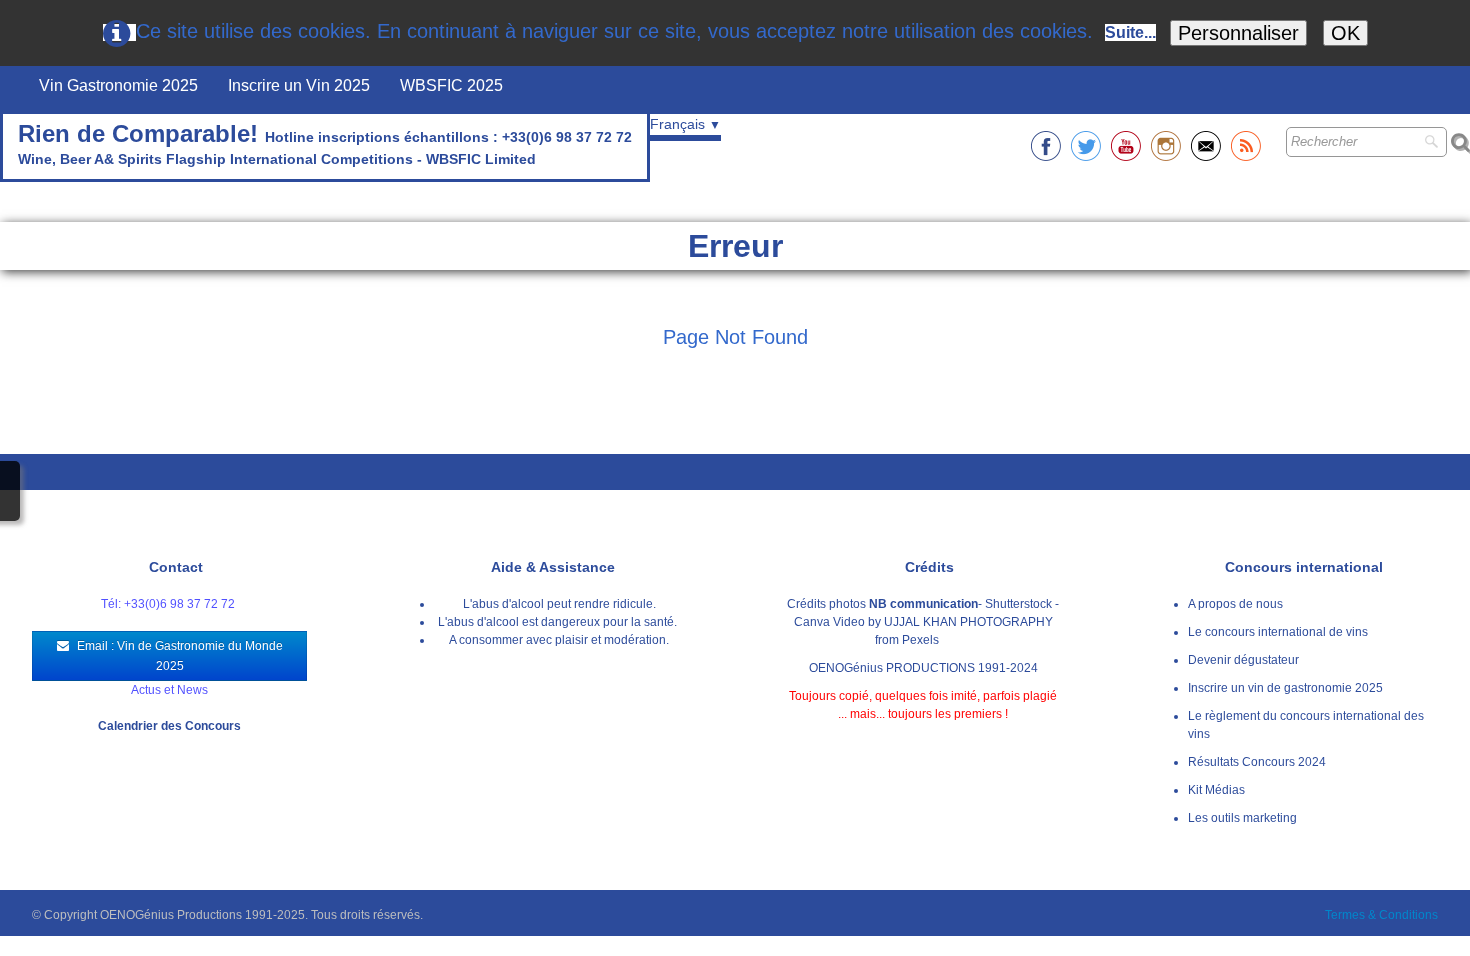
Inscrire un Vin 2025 (299, 85)
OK (1345, 33)
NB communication (923, 604)
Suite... (1130, 32)
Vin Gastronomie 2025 (118, 85)
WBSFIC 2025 (451, 85)
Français (685, 124)
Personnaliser (1238, 33)
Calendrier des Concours (169, 726)
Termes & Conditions (1381, 915)
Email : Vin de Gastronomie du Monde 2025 (180, 656)
